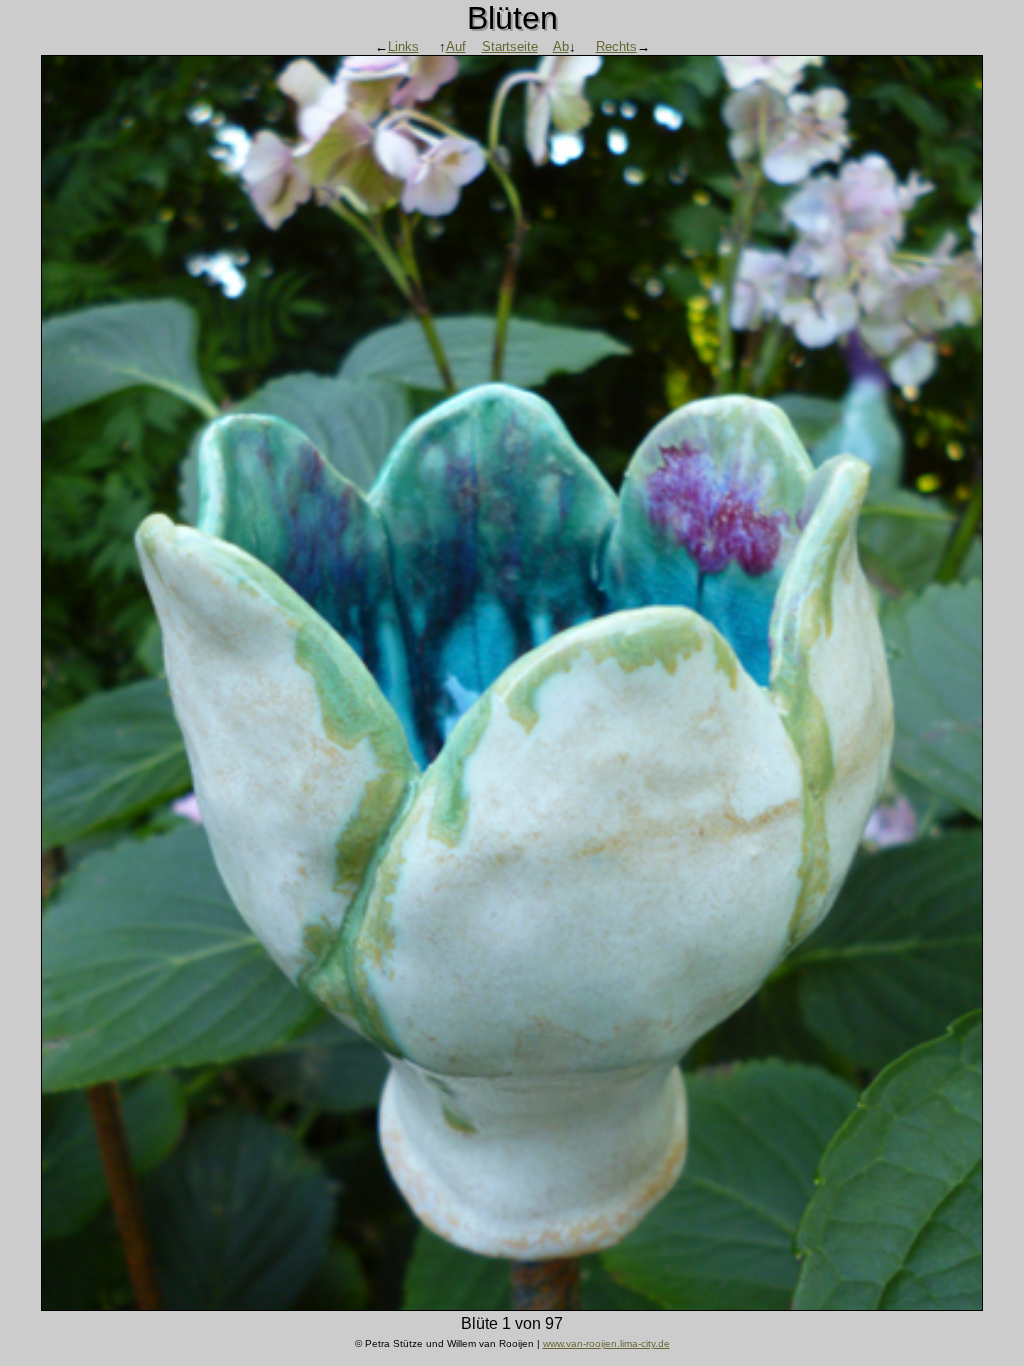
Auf (456, 46)
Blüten (512, 18)
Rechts (616, 46)
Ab (561, 46)
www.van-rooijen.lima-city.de (606, 1343)
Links (403, 46)
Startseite (510, 46)
